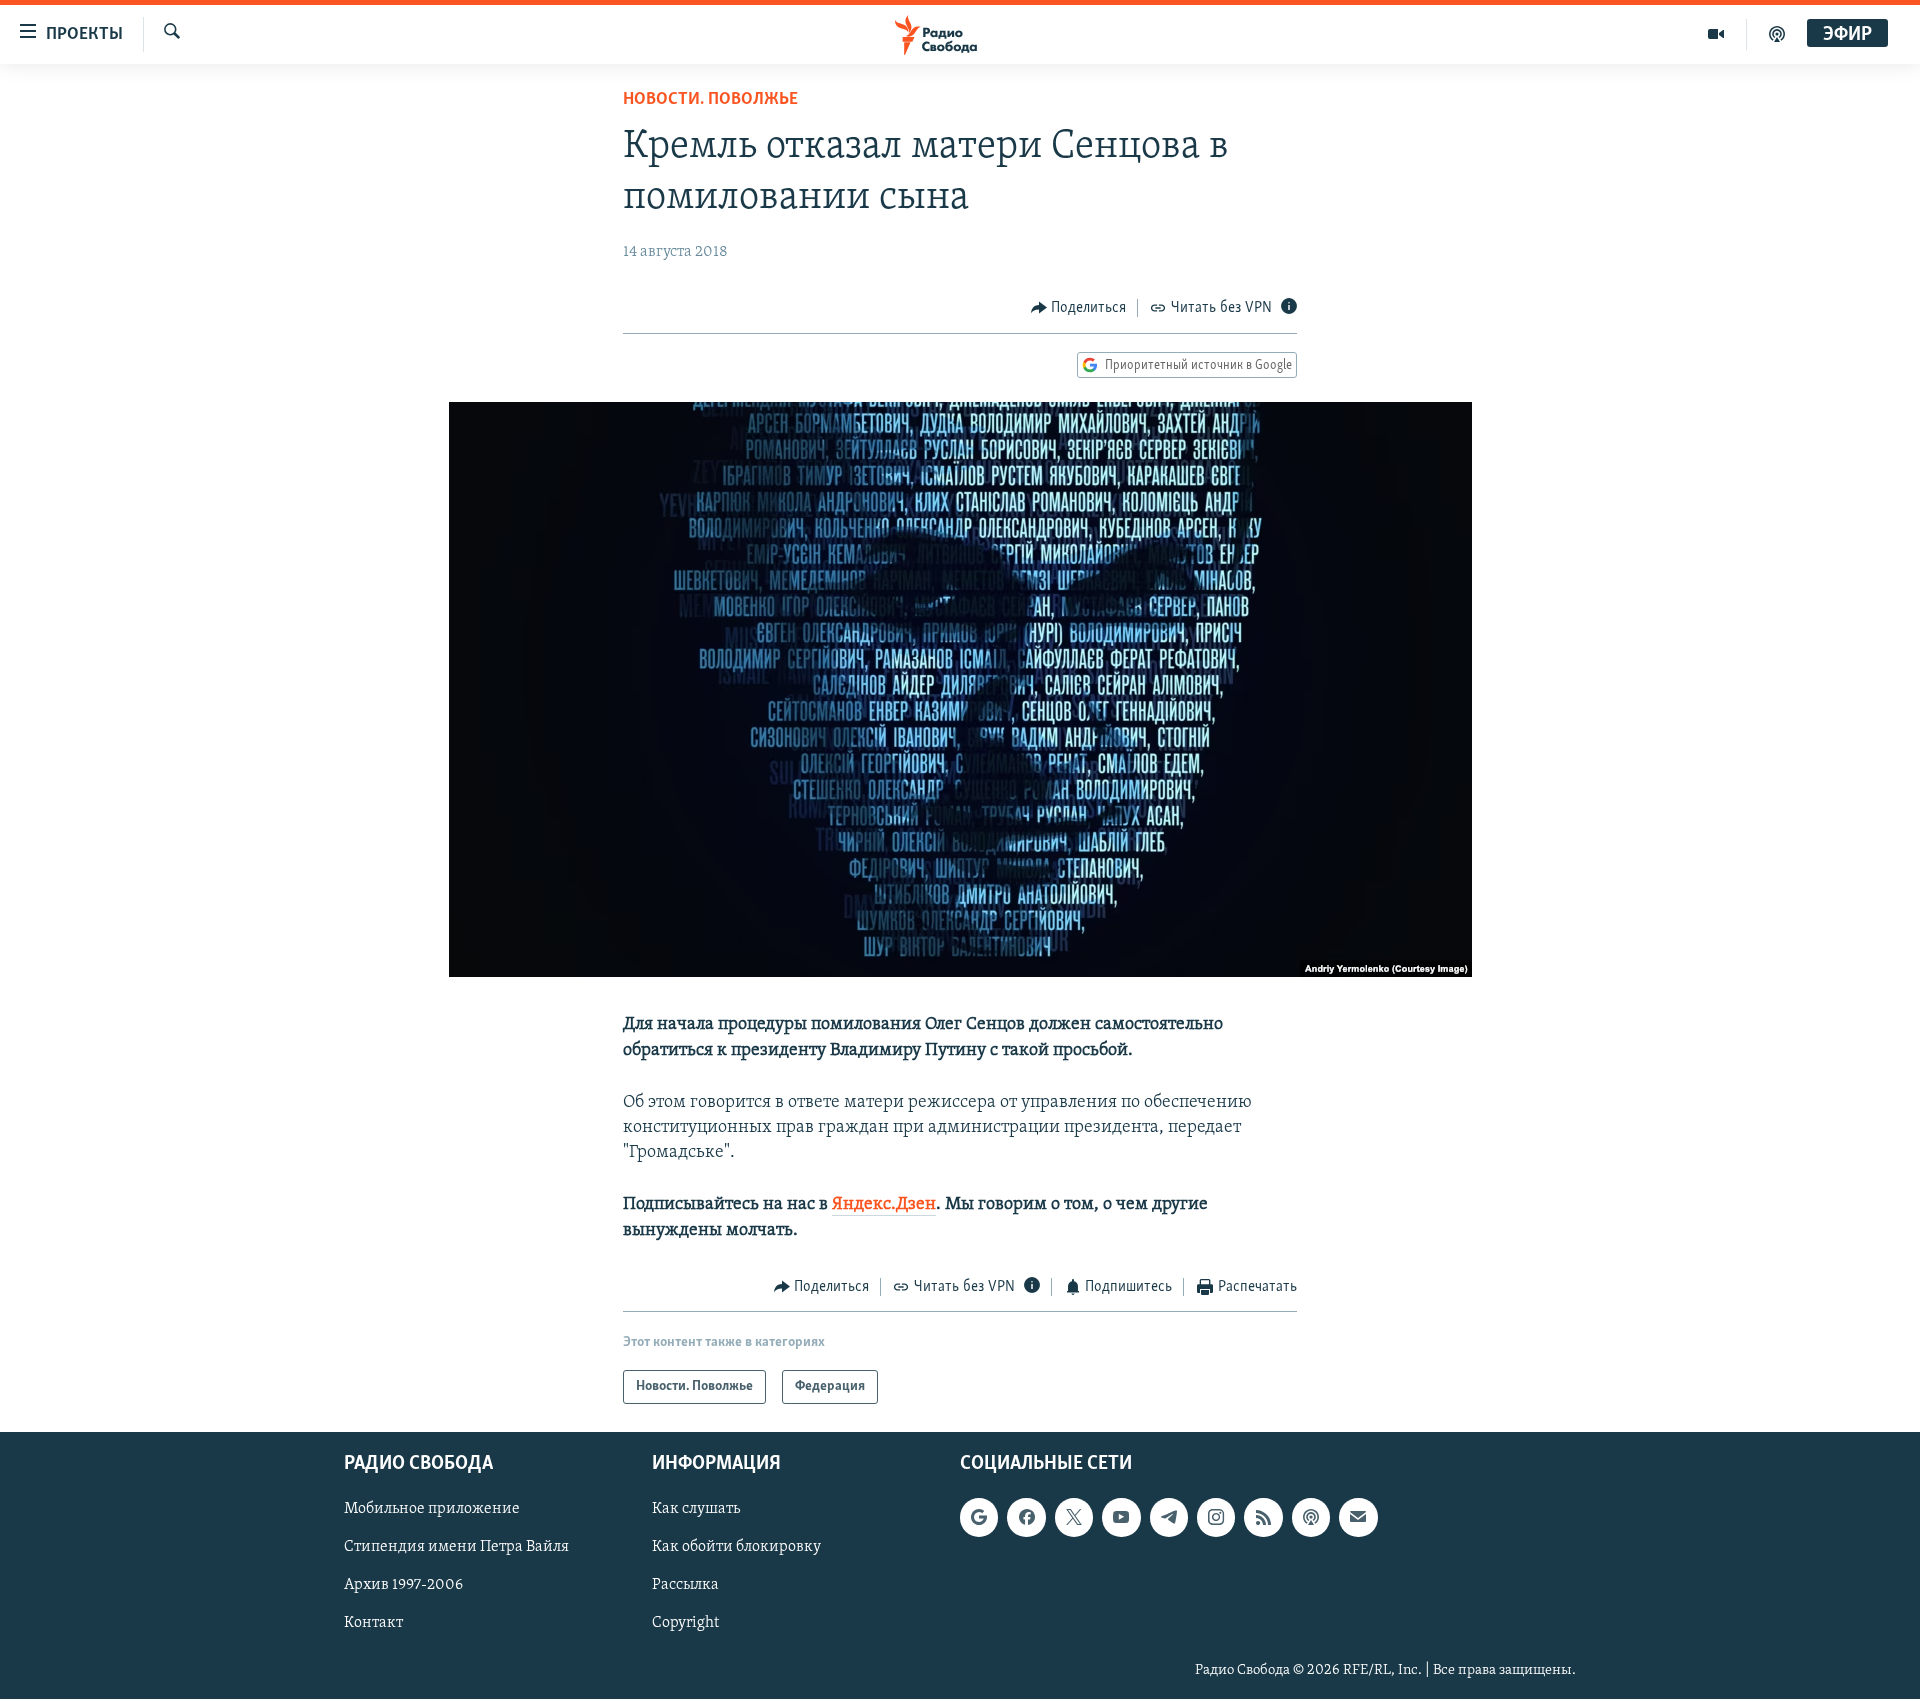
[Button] (1079, 308)
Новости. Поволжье (710, 100)
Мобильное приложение (432, 1510)
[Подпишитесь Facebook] (1026, 1518)
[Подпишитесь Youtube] (1121, 1518)
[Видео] (1716, 34)
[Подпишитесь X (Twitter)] (1074, 1518)
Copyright (685, 1624)
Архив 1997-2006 (403, 1586)
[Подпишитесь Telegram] (1169, 1518)
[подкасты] (1777, 34)
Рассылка (685, 1586)
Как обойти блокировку (736, 1548)
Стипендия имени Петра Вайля (456, 1548)
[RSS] (1263, 1518)
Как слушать (696, 1510)
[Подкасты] (1311, 1518)
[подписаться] (1358, 1518)
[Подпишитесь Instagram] (1216, 1518)
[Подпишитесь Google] (979, 1518)
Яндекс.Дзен (884, 1205)
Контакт (373, 1624)
